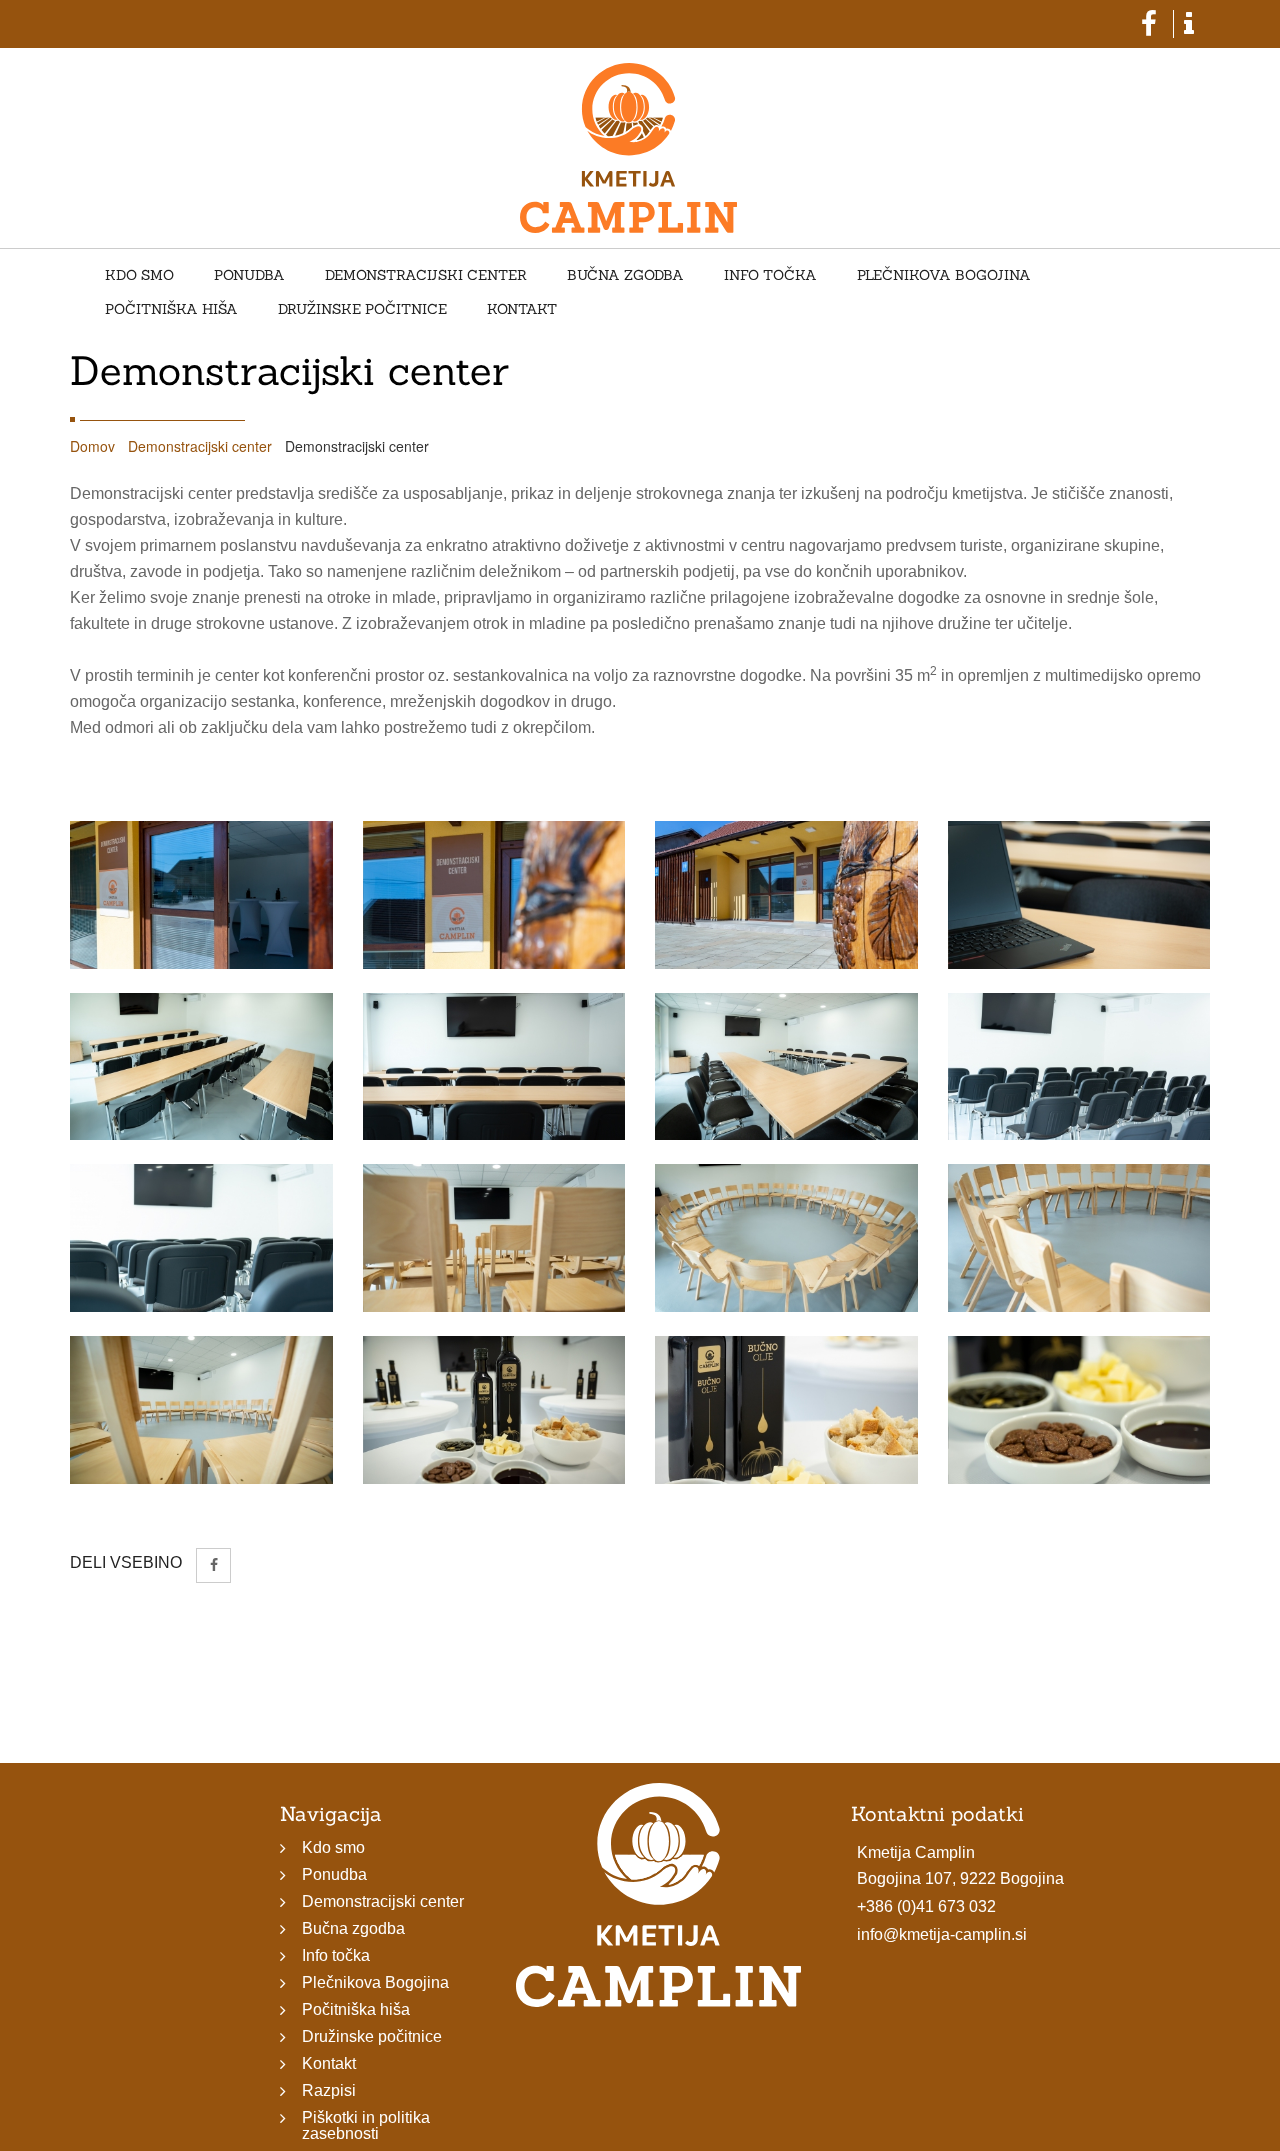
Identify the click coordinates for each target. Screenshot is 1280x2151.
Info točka (680, 276)
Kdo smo (129, 276)
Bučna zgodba (555, 276)
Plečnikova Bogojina (834, 276)
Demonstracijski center (376, 276)
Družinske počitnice (179, 310)
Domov (92, 446)
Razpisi (329, 2090)
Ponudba (219, 276)
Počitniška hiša (1007, 276)
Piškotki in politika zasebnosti (366, 2125)
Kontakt (319, 310)
